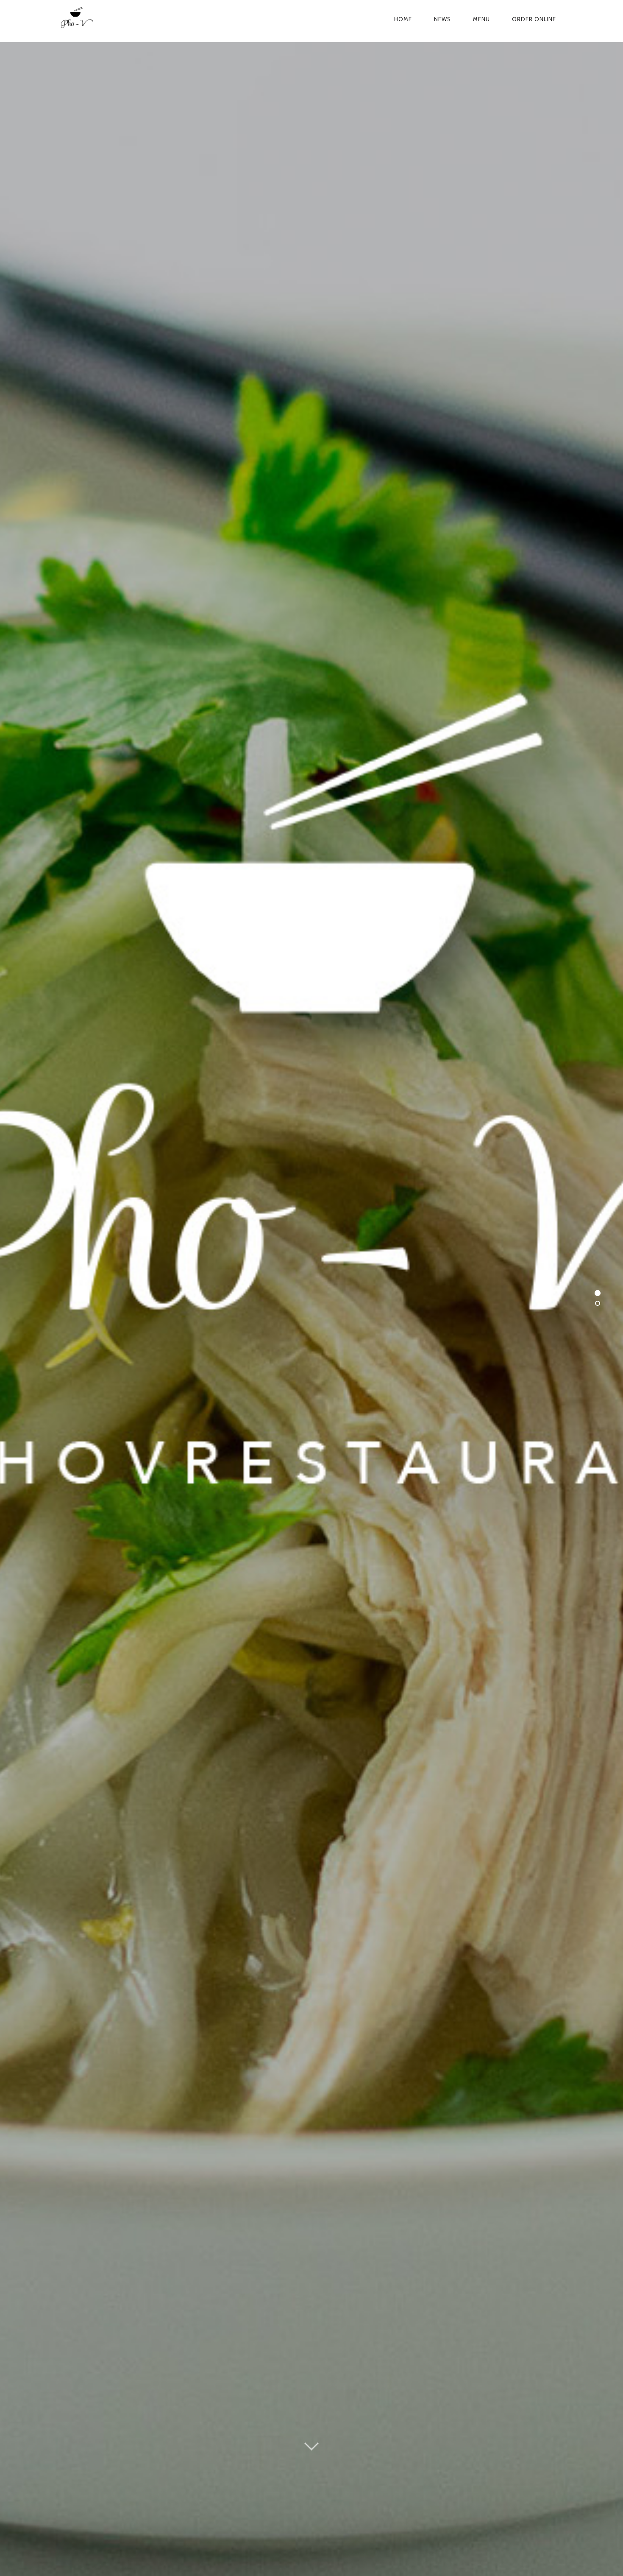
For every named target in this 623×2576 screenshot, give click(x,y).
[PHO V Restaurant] (101, 19)
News (442, 19)
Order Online (534, 19)
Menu (481, 19)
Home (403, 19)
